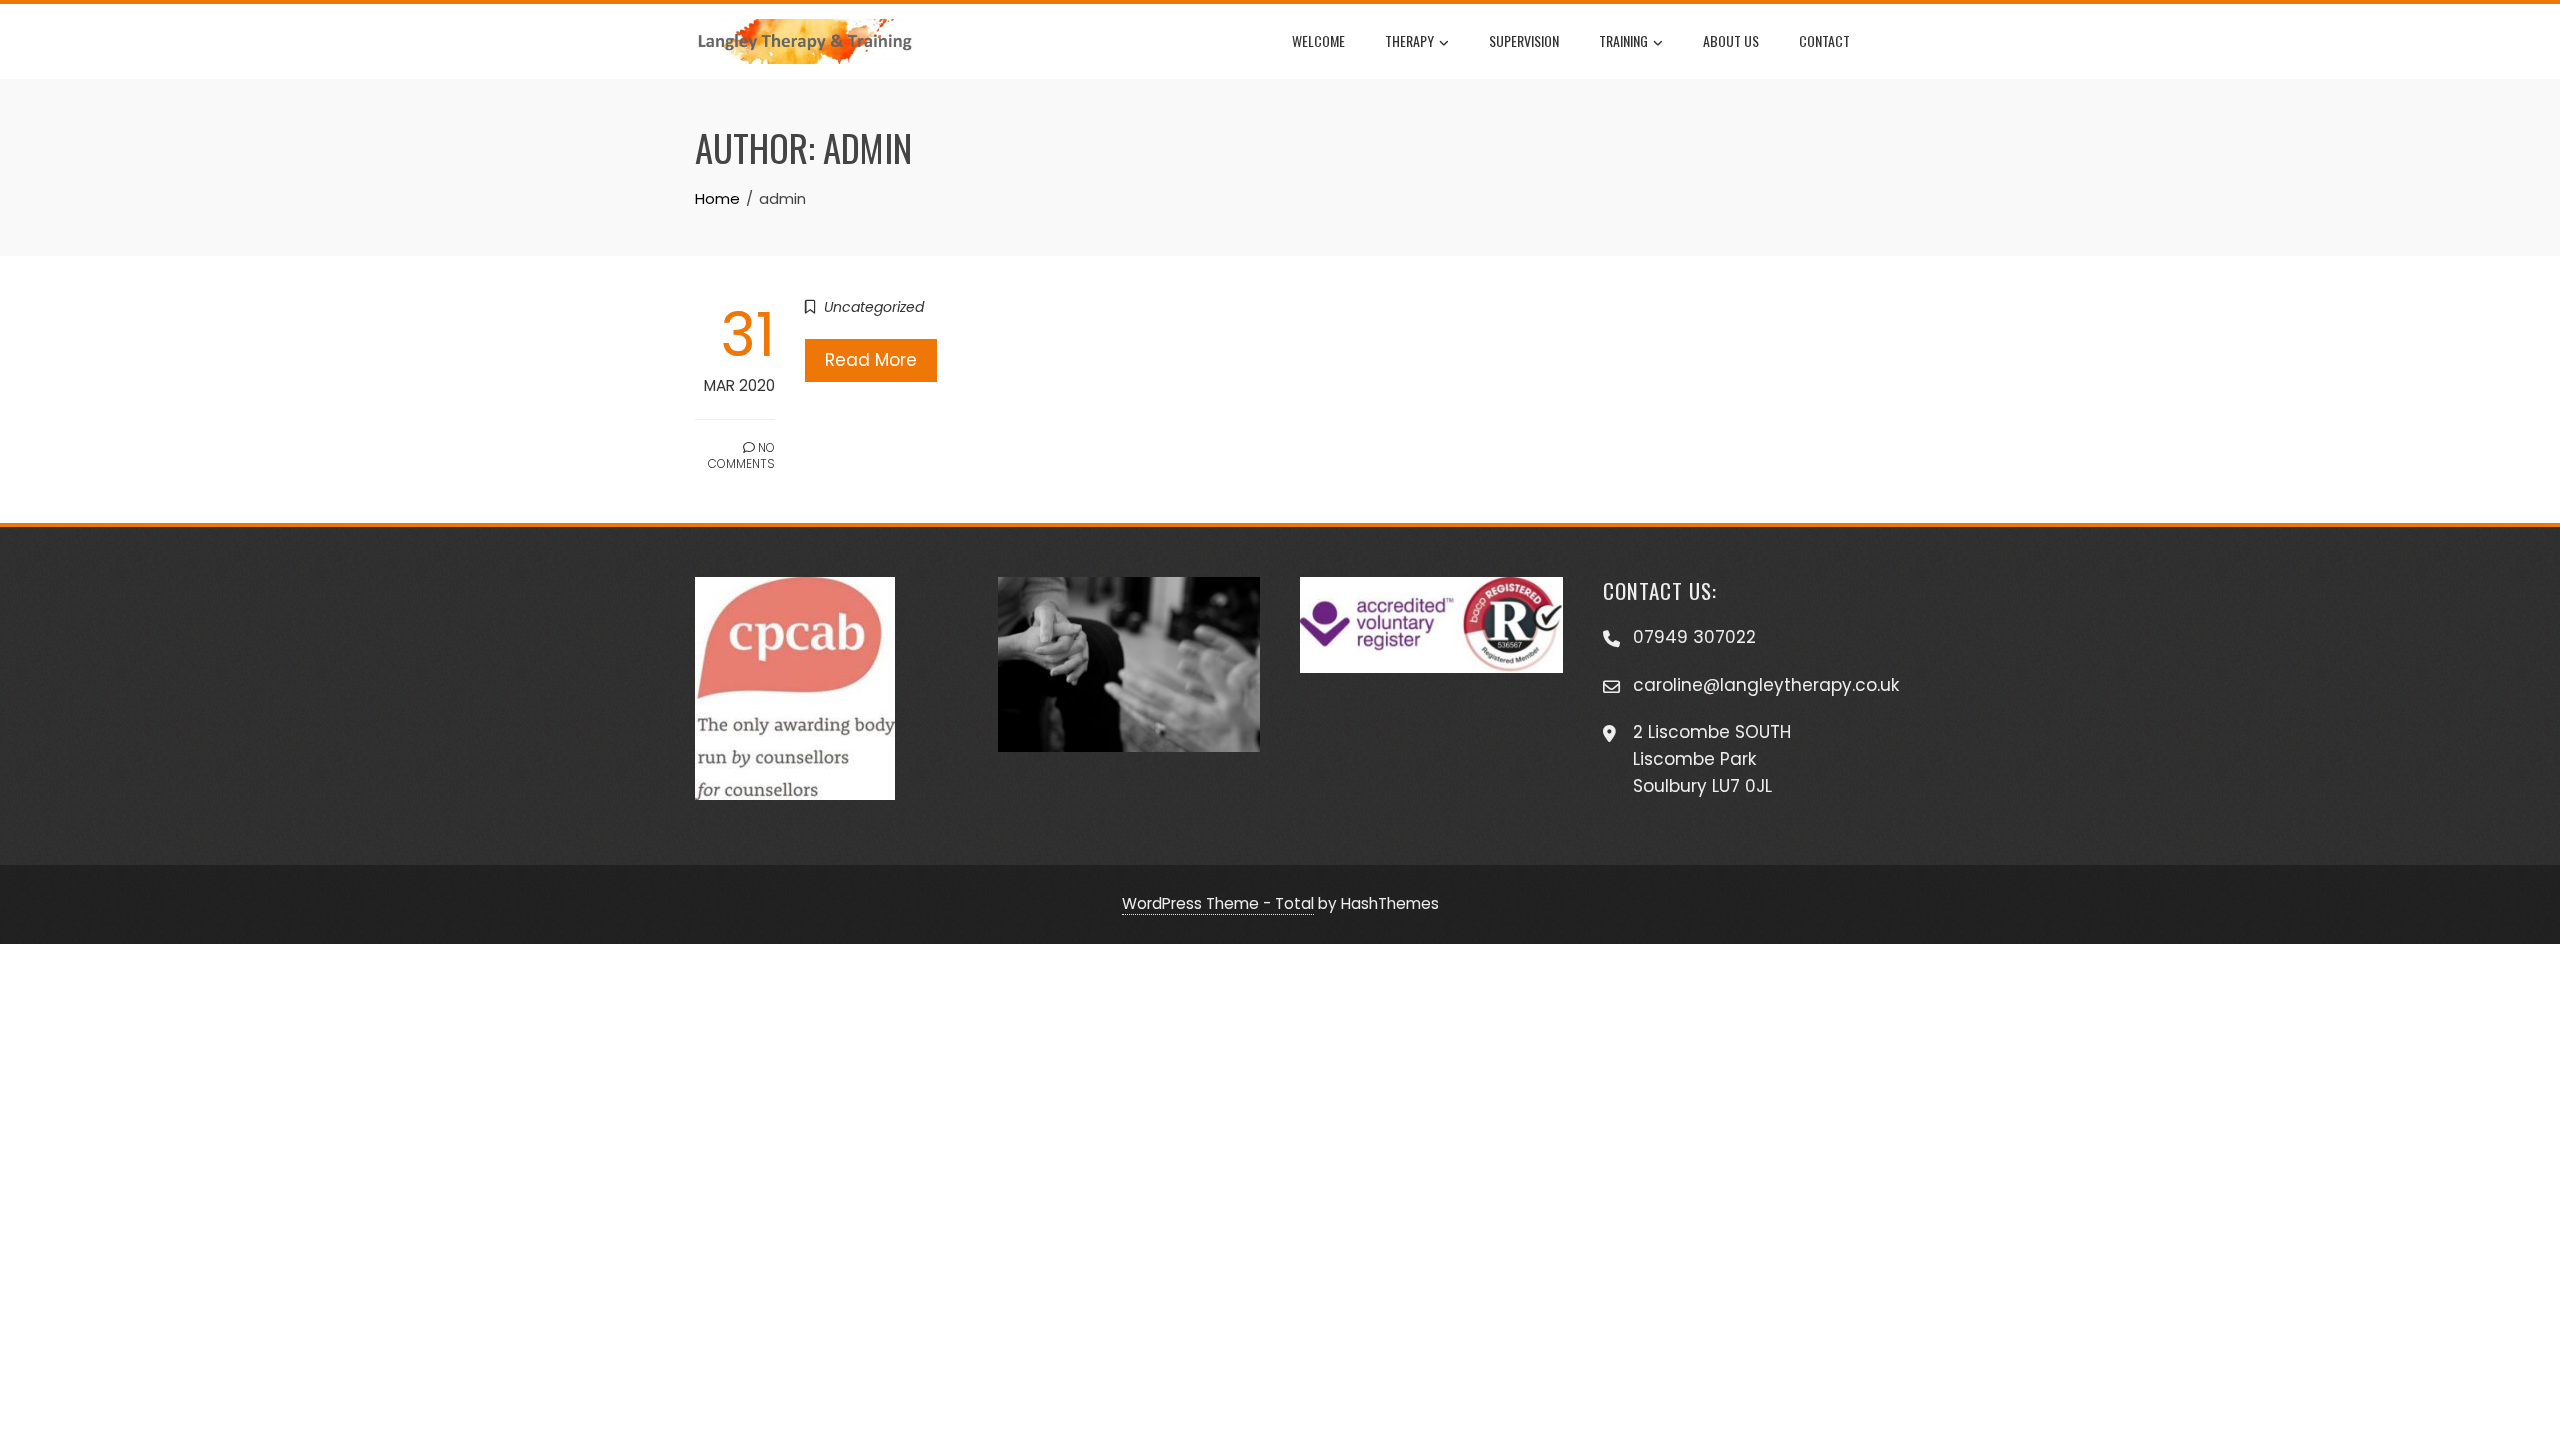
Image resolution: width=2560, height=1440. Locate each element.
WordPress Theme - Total (1218, 903)
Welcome (1318, 40)
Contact (1824, 40)
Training (1623, 40)
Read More (871, 360)
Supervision (1524, 40)
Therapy (1409, 40)
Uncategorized (874, 307)
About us (1731, 40)
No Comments (741, 456)
